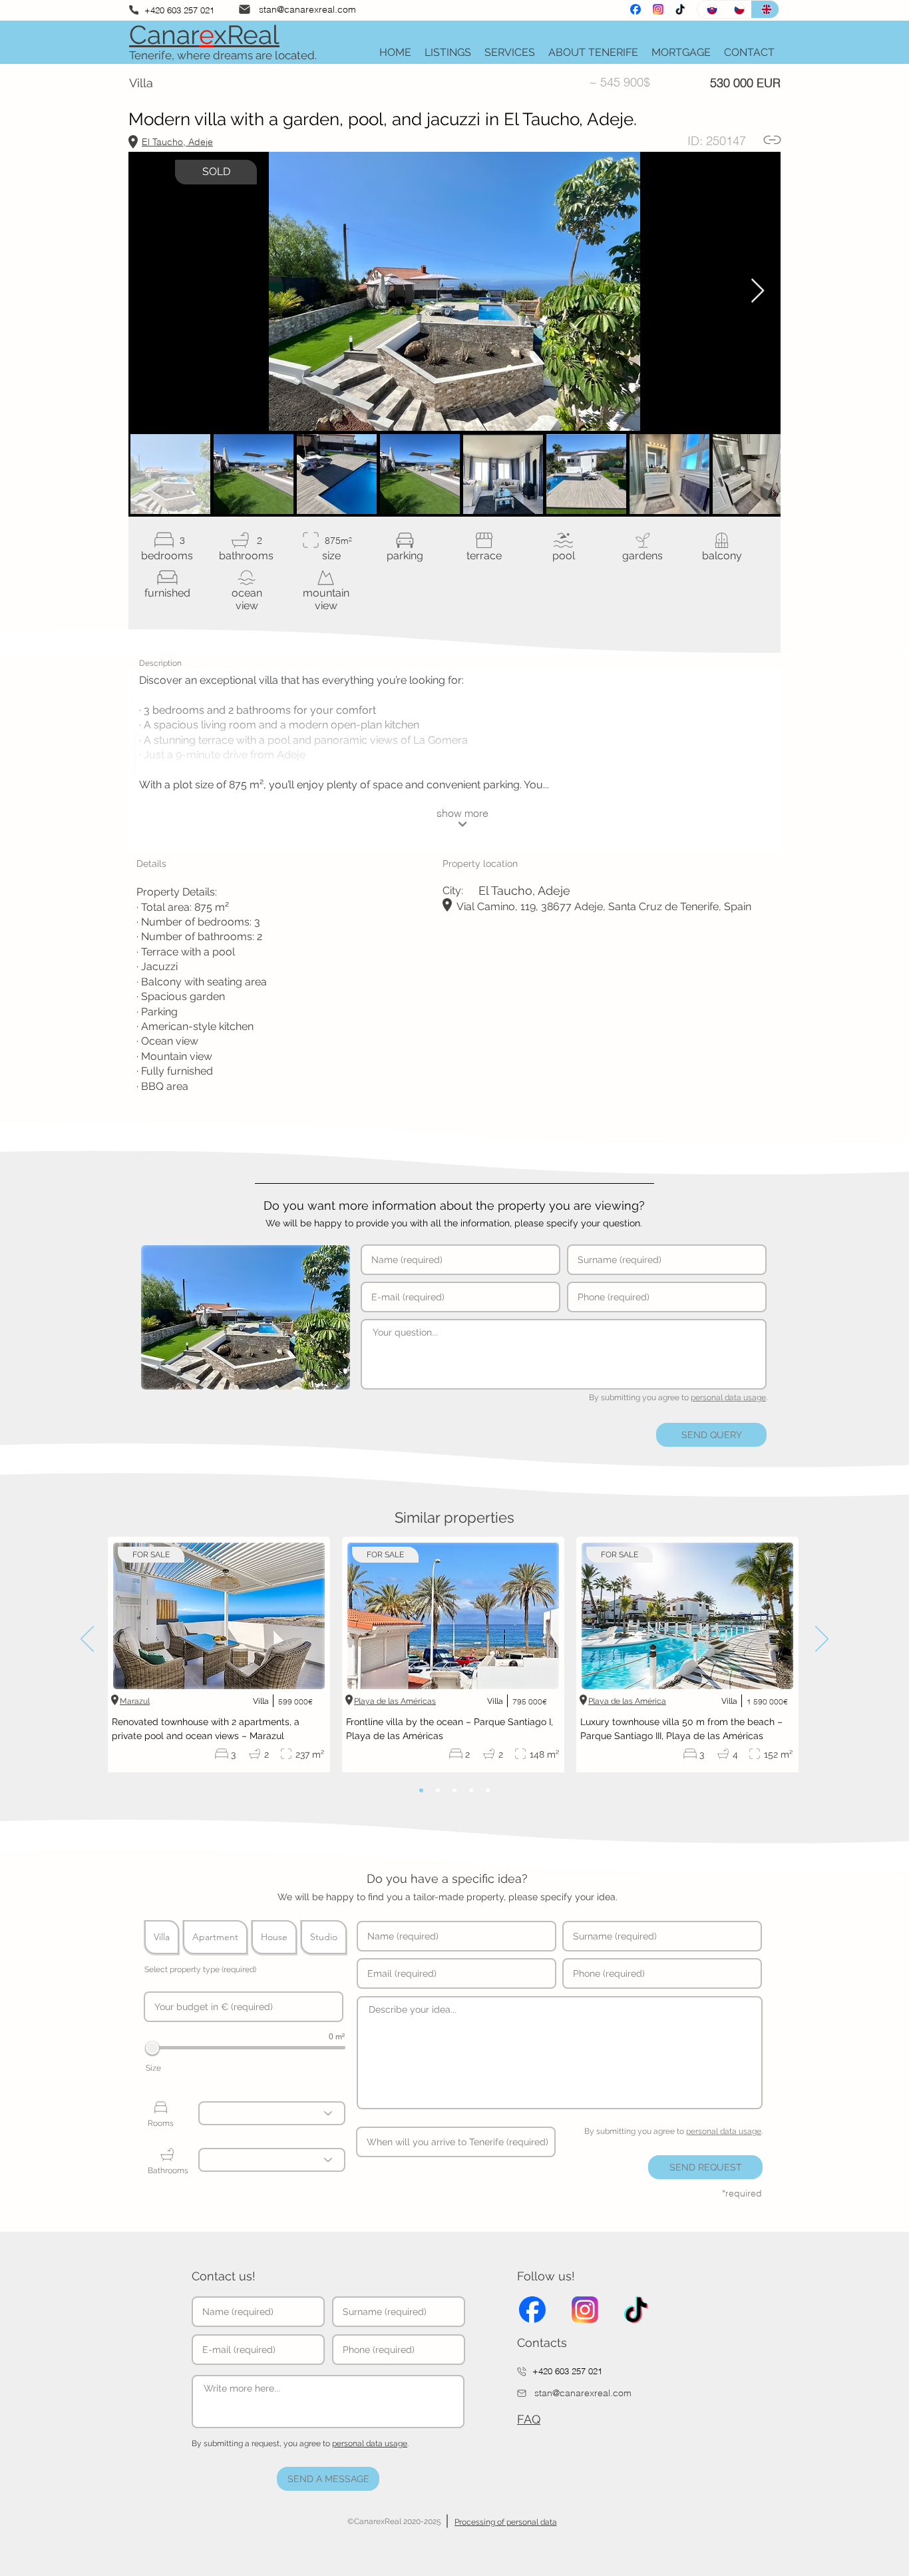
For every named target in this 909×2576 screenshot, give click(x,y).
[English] (765, 9)
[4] (471, 1790)
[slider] (152, 2048)
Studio (324, 1937)
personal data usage (728, 1398)
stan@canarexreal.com (307, 9)
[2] (438, 1790)
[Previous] (87, 1640)
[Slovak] (711, 9)
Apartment (215, 1937)
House (274, 1937)
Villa (162, 1937)
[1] (421, 1790)
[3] (454, 1790)
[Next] (822, 1640)
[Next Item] (758, 291)
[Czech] (738, 9)
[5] (488, 1790)
